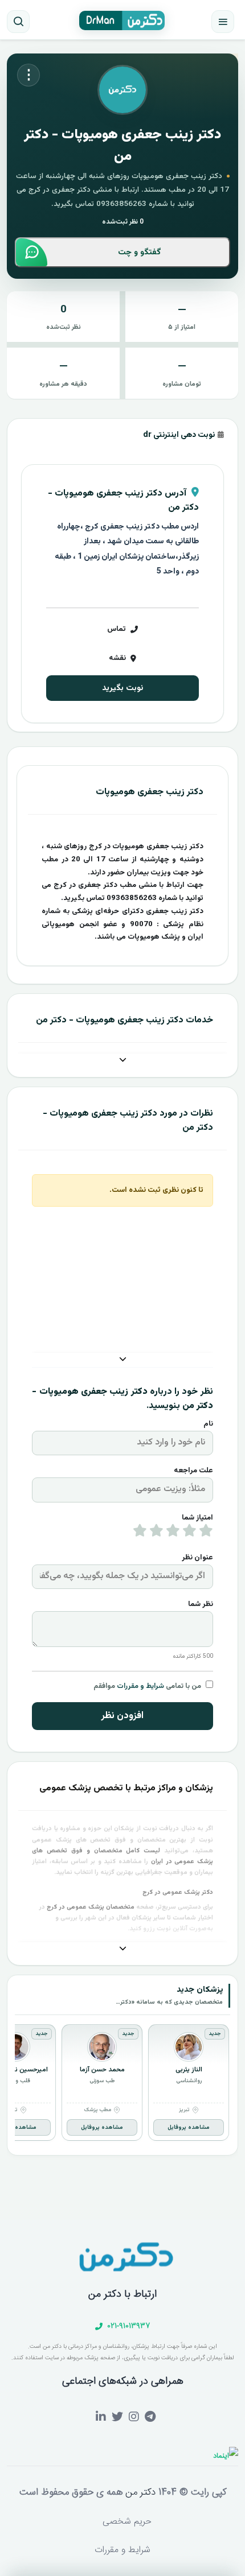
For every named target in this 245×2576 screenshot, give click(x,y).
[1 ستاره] (206, 1533)
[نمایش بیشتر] (122, 1061)
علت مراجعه (193, 1471)
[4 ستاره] (156, 1533)
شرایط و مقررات (140, 1686)
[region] (122, 2084)
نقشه (117, 658)
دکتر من (139, 2492)
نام (208, 1424)
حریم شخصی (127, 2522)
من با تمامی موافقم (147, 1686)
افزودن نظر (122, 1716)
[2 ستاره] (189, 1533)
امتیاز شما (197, 1518)
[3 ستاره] (173, 1533)
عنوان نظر (197, 1558)
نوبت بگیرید (122, 688)
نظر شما (201, 1604)
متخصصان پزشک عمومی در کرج (91, 1907)
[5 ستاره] (140, 1533)
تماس (117, 629)
